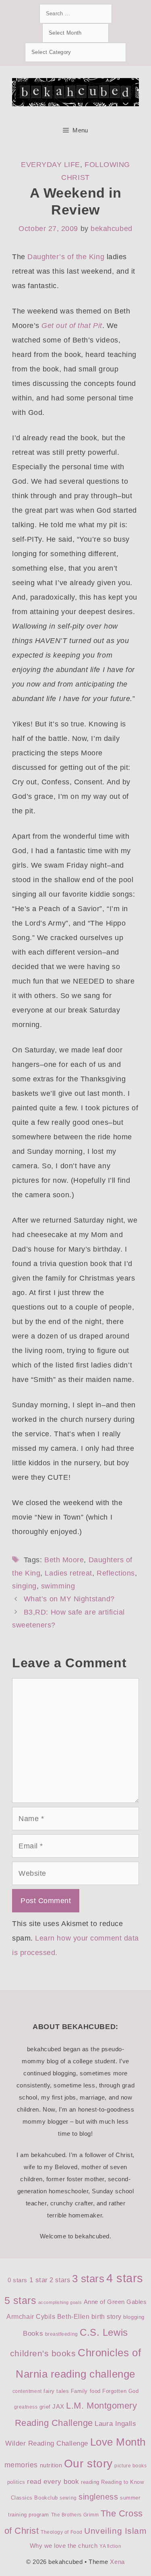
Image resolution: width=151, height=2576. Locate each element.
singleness (98, 2497)
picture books (130, 2466)
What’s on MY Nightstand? (69, 1599)
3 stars (88, 2279)
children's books (43, 2353)
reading (90, 2482)
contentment (27, 2391)
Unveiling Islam (115, 2531)
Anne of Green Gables (115, 2302)
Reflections (116, 1573)
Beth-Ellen (73, 2317)
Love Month (118, 2442)
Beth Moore (64, 1560)
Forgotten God (120, 2391)
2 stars (60, 2280)
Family (79, 2391)
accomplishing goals (60, 2302)
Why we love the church (64, 2546)
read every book (53, 2482)
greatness (26, 2407)
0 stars (18, 2280)
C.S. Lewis (104, 2332)
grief (45, 2407)
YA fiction (110, 2546)
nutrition (51, 2465)
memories (21, 2465)
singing (24, 1586)
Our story (88, 2464)
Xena (117, 2562)
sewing (68, 2498)
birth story (107, 2317)
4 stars (125, 2278)
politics (16, 2482)
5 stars (21, 2300)
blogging (134, 2317)
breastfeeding (62, 2334)
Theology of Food (62, 2532)
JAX (58, 2407)
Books (33, 2334)
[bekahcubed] (75, 92)
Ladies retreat (68, 1573)
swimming (58, 1586)
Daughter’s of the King (66, 257)
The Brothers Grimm (75, 2515)
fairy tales (56, 2391)
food (95, 2391)
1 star (39, 2280)
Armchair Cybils (31, 2317)
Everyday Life (51, 165)
